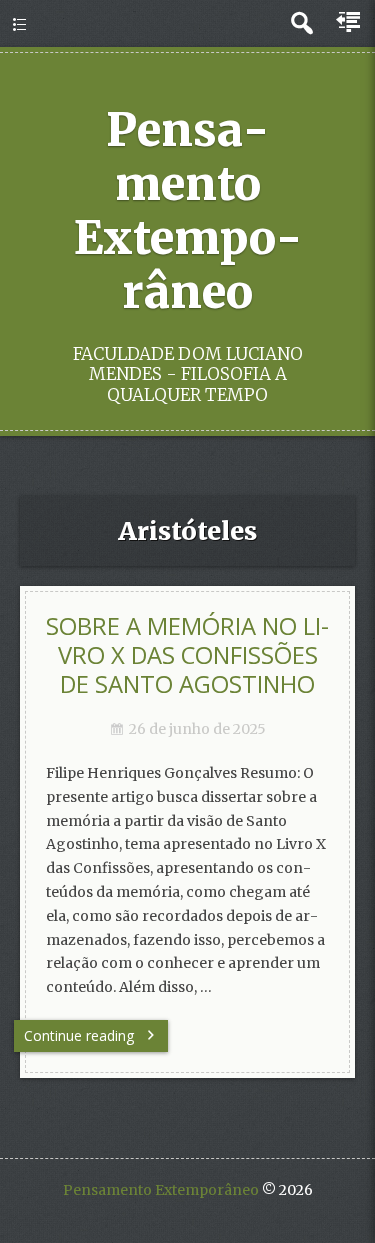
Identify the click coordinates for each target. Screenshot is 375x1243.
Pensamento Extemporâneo (188, 211)
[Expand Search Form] (301, 23)
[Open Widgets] (350, 23)
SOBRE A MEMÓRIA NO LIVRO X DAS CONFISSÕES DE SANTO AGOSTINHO (187, 654)
